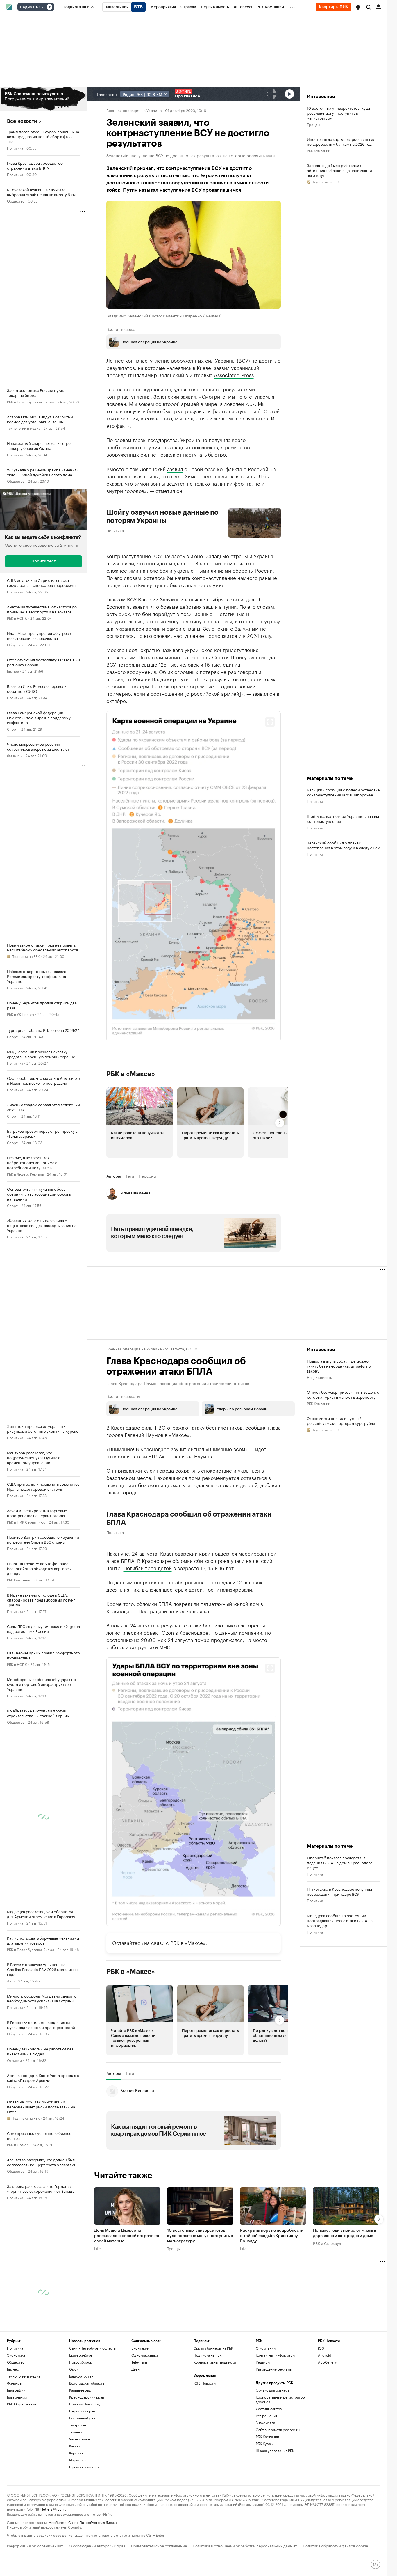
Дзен (135, 2369)
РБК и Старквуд (327, 2243)
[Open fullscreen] (270, 722)
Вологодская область (87, 2383)
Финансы (15, 755)
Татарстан (78, 2425)
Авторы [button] (114, 1176)
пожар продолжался (219, 1639)
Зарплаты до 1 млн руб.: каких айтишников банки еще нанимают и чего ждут (339, 170)
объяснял (234, 563)
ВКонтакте (140, 2348)
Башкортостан (81, 2376)
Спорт (12, 729)
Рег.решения (267, 2416)
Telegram (139, 2362)
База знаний (17, 2397)
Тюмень (76, 2432)
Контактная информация (276, 2355)
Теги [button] (130, 1176)
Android (325, 2355)
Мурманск (78, 2460)
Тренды (313, 124)
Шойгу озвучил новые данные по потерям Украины (163, 516)
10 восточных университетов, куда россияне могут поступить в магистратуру (338, 113)
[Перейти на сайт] (43, 99)
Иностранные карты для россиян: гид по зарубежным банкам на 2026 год (341, 141)
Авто (11, 1981)
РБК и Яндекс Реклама (25, 1174)
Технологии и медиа (24, 428)
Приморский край (84, 2467)
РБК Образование (22, 2404)
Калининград (80, 2390)
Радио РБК (31, 7)
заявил (222, 367)
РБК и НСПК (17, 618)
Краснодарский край (87, 2397)
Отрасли (14, 2060)
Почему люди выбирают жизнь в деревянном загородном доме (345, 2234)
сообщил (256, 1427)
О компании (266, 2348)
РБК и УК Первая (20, 1014)
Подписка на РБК (208, 2355)
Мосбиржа (57, 2522)
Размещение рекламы (274, 2369)
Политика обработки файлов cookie (336, 2545)
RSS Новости (205, 2383)
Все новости (22, 121)
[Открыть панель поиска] (369, 7)
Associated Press (234, 374)
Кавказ (75, 2446)
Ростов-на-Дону (82, 2418)
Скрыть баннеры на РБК (213, 2348)
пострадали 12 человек (235, 1582)
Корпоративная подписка (215, 2362)
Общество (16, 201)
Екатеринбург (81, 2355)
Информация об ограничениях (35, 2545)
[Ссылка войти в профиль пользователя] (378, 6)
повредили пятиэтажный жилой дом (216, 1603)
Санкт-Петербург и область (92, 2348)
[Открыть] (43, 7)
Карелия (76, 2453)
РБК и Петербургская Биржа (31, 401)
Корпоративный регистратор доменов (280, 2399)
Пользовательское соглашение (159, 2545)
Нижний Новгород (84, 2404)
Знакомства (265, 2423)
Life (98, 2248)
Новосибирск (81, 2362)
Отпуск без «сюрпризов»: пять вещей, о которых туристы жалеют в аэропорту (343, 1394)
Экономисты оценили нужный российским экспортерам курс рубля (341, 1421)
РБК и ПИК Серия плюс (26, 1522)
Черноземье (79, 2439)
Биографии (16, 2390)
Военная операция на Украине (134, 110)
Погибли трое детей (148, 1567)
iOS (321, 2348)
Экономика (16, 2355)
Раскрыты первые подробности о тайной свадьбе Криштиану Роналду (272, 2236)
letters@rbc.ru (54, 2509)
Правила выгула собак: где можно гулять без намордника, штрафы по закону (339, 1366)
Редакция (263, 2362)
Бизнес (13, 671)
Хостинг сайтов (269, 2409)
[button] (358, 7)
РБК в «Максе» (131, 1074)
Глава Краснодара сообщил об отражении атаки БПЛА (189, 1518)
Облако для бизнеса (273, 2390)
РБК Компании (19, 1580)
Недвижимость (319, 1377)
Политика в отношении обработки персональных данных (245, 2545)
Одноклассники (145, 2355)
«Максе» (195, 1942)
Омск (74, 2369)
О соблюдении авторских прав (97, 2545)
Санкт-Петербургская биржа (92, 2522)
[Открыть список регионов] (358, 7)
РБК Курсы (264, 2443)
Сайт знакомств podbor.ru (278, 2429)
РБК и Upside (18, 2144)
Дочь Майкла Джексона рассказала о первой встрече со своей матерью (127, 2236)
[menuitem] (78, 7)
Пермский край (82, 2411)
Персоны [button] (147, 1176)
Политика (15, 148)
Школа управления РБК (275, 2450)
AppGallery (327, 2362)
